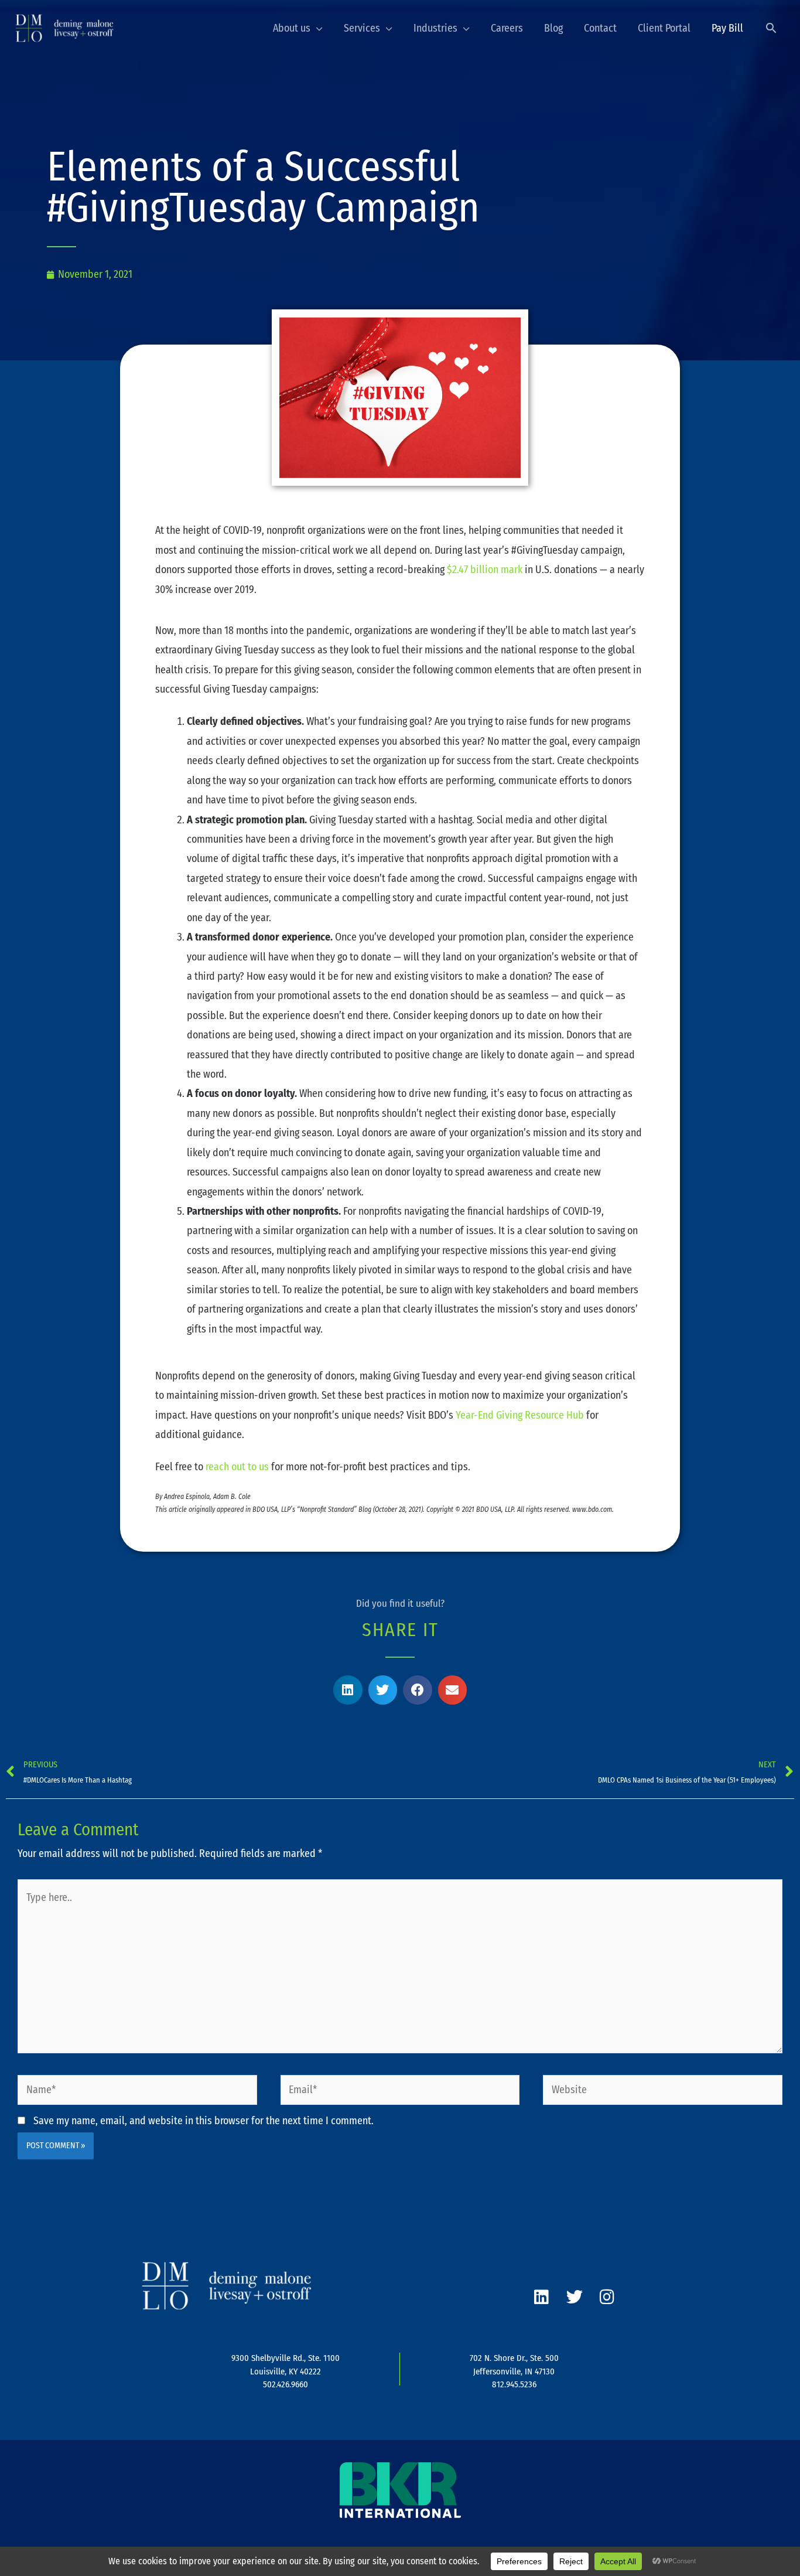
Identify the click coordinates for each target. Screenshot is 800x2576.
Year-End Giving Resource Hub (520, 1415)
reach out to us (237, 1467)
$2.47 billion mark (485, 570)
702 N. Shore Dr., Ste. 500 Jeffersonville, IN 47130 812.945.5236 (514, 2371)
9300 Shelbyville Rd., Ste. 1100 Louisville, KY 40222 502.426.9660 (286, 2371)
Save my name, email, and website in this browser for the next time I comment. (204, 2121)
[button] (771, 28)
